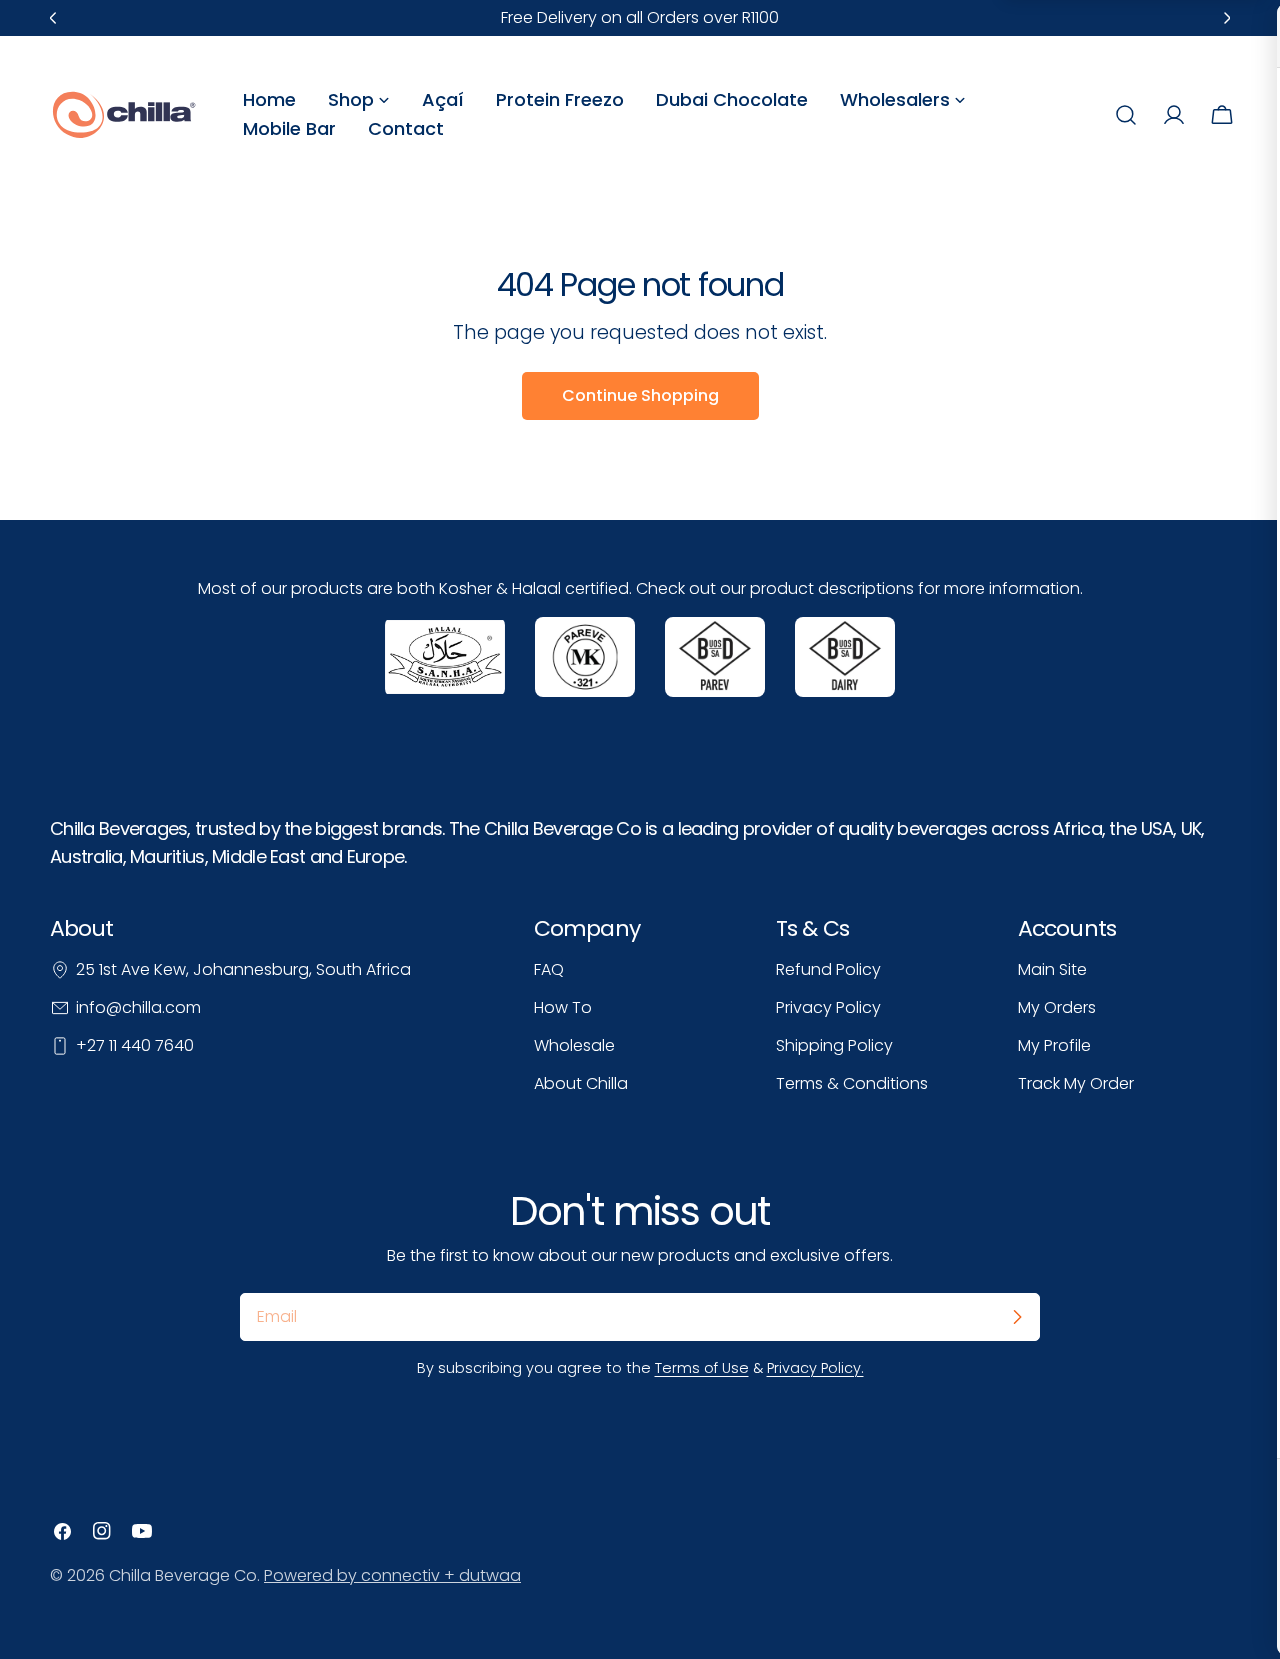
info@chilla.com (138, 1007)
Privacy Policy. (815, 1368)
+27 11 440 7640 (135, 1045)
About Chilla (581, 1083)
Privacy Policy (828, 1007)
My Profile (1054, 1045)
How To (563, 1007)
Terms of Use (702, 1368)
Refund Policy (828, 969)
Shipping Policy (834, 1045)
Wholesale (574, 1045)
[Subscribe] (1017, 1317)
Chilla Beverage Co (183, 1575)
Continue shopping (640, 395)
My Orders (1057, 1007)
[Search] (1126, 115)
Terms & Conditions (852, 1083)
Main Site (1052, 969)
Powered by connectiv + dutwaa (392, 1575)
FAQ (549, 969)
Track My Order (1076, 1083)
